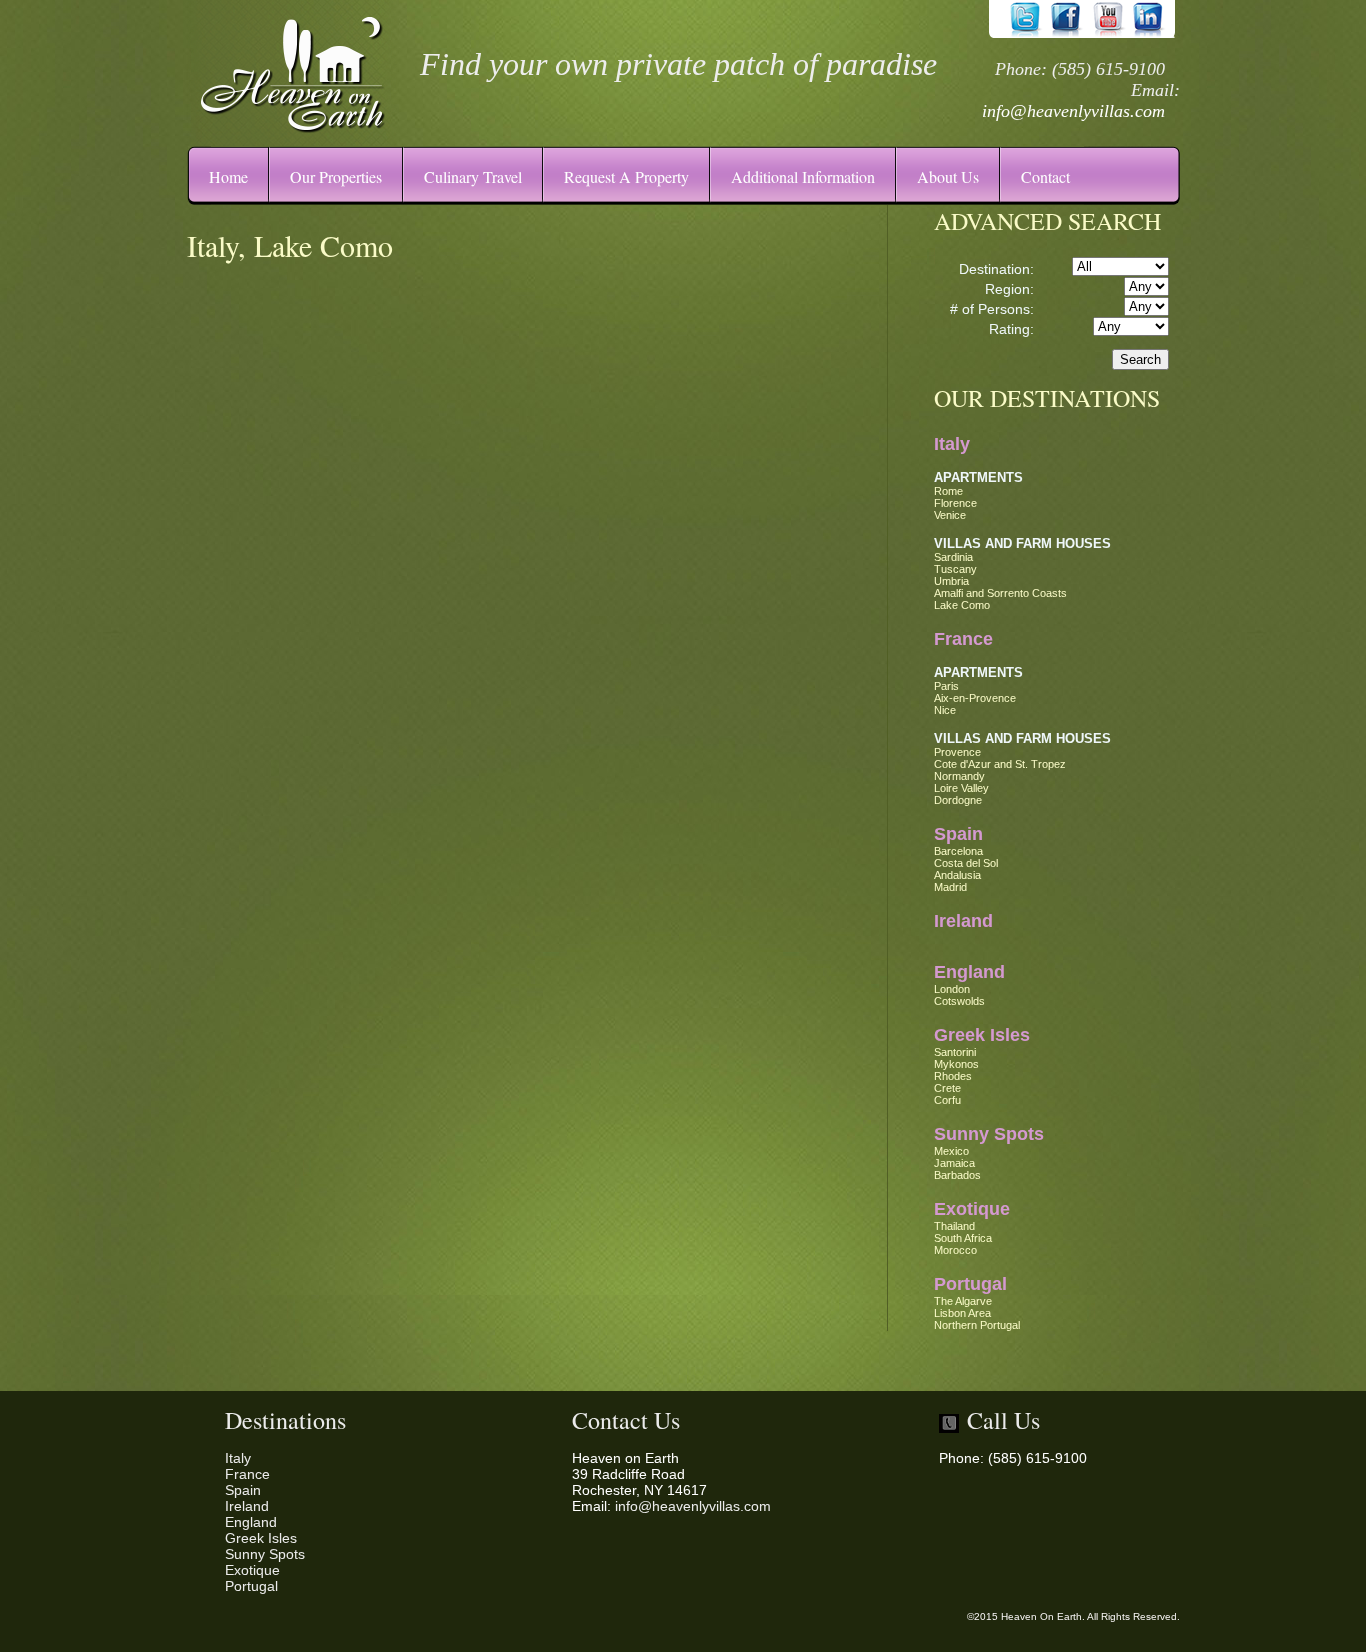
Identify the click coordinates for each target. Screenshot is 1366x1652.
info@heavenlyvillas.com (1073, 111)
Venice (950, 515)
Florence (955, 503)
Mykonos (956, 1064)
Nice (945, 710)
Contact (1045, 176)
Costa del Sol (966, 863)
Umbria (951, 581)
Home (228, 176)
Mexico (951, 1151)
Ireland (963, 921)
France (963, 639)
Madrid (950, 887)
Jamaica (954, 1163)
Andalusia (957, 875)
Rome (948, 491)
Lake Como (962, 605)
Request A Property (626, 176)
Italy (952, 444)
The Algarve (963, 1301)
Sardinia (953, 557)
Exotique (972, 1209)
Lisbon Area (962, 1313)
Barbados (957, 1175)
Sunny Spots (989, 1134)
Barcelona (958, 851)
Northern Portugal (977, 1325)
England (969, 972)
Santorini (955, 1052)
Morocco (955, 1250)
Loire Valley (961, 788)
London (952, 989)
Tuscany (955, 569)
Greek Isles (982, 1035)
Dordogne (958, 800)
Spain (958, 834)
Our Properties (336, 176)
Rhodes (953, 1076)
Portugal (970, 1284)
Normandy (959, 776)
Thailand (954, 1226)
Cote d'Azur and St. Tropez (1000, 764)
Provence (957, 752)
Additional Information (803, 176)
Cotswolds (959, 1001)
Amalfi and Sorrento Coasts (1000, 593)
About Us (948, 176)
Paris (946, 686)
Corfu (947, 1100)
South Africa (963, 1238)
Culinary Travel (473, 176)
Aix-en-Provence (975, 698)
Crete (947, 1088)
